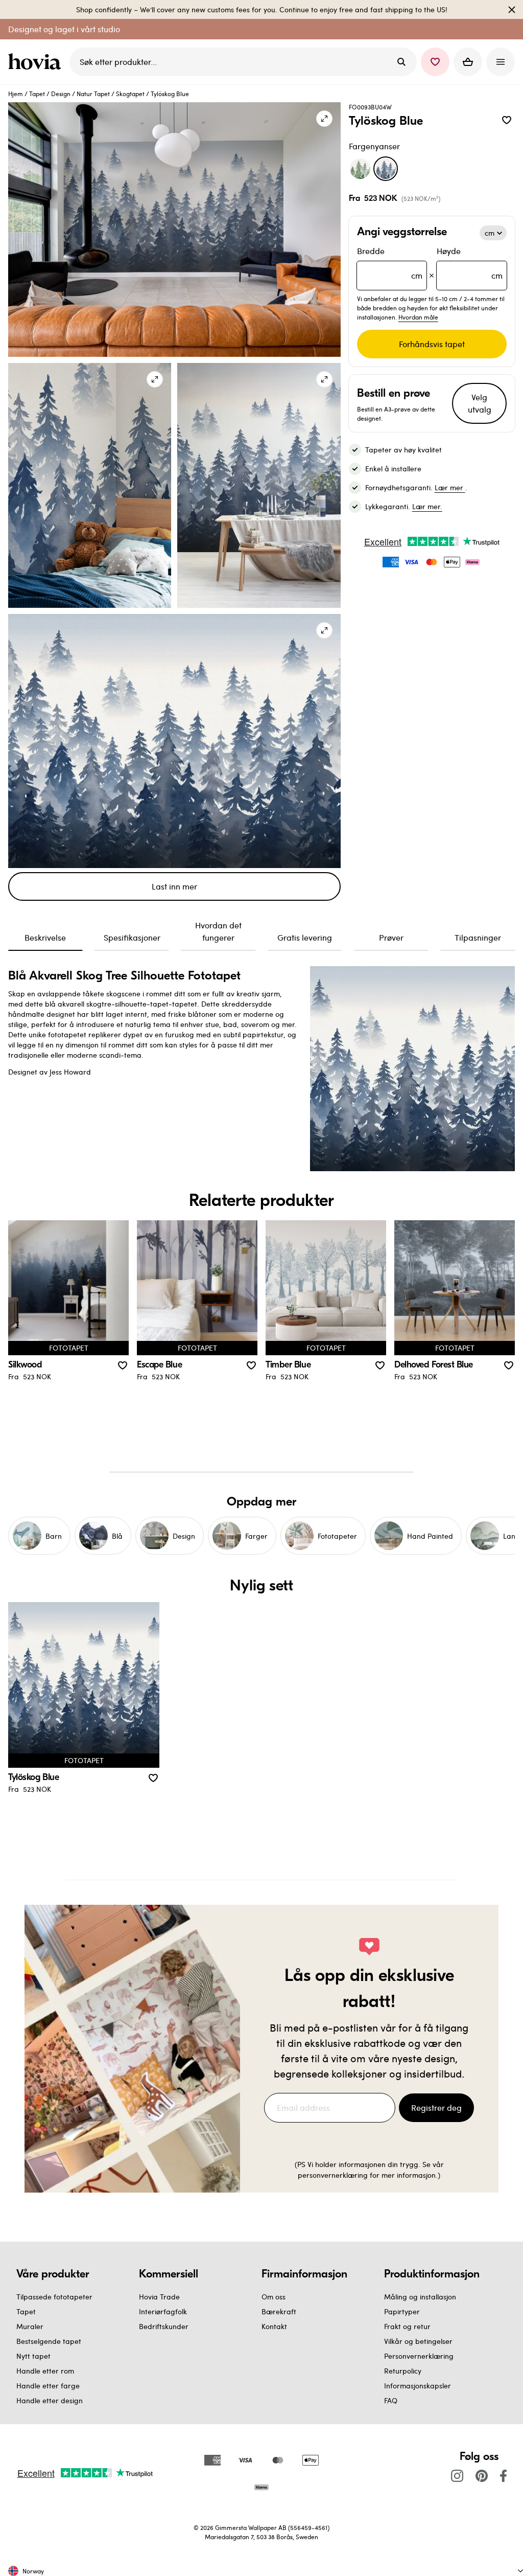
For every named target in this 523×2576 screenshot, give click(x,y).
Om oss (274, 2297)
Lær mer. (427, 506)
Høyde (470, 263)
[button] (435, 62)
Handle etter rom (45, 2371)
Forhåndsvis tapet (432, 344)
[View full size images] (324, 119)
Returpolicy (403, 2371)
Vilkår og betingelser (418, 2341)
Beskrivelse (45, 937)
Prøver (391, 937)
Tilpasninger (478, 937)
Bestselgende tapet (49, 2341)
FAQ (391, 2400)
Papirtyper (402, 2311)
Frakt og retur (407, 2326)
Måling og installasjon (420, 2297)
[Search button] (401, 62)
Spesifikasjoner (132, 937)
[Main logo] (37, 62)
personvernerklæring (334, 2175)
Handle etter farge (48, 2386)
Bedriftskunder (164, 2326)
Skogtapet (130, 94)
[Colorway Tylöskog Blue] (386, 169)
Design (61, 94)
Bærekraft (279, 2311)
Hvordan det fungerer (218, 931)
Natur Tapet (93, 94)
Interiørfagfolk (163, 2311)
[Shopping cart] (468, 62)
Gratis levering (305, 937)
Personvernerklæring (419, 2356)
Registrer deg (436, 2107)
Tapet (37, 94)
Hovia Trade (159, 2297)
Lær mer (450, 487)
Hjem (16, 94)
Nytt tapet (33, 2356)
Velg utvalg (480, 403)
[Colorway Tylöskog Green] (360, 169)
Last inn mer (174, 886)
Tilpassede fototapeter (54, 2297)
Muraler (30, 2326)
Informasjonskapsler (418, 2386)
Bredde (390, 263)
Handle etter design (50, 2400)
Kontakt (274, 2326)
